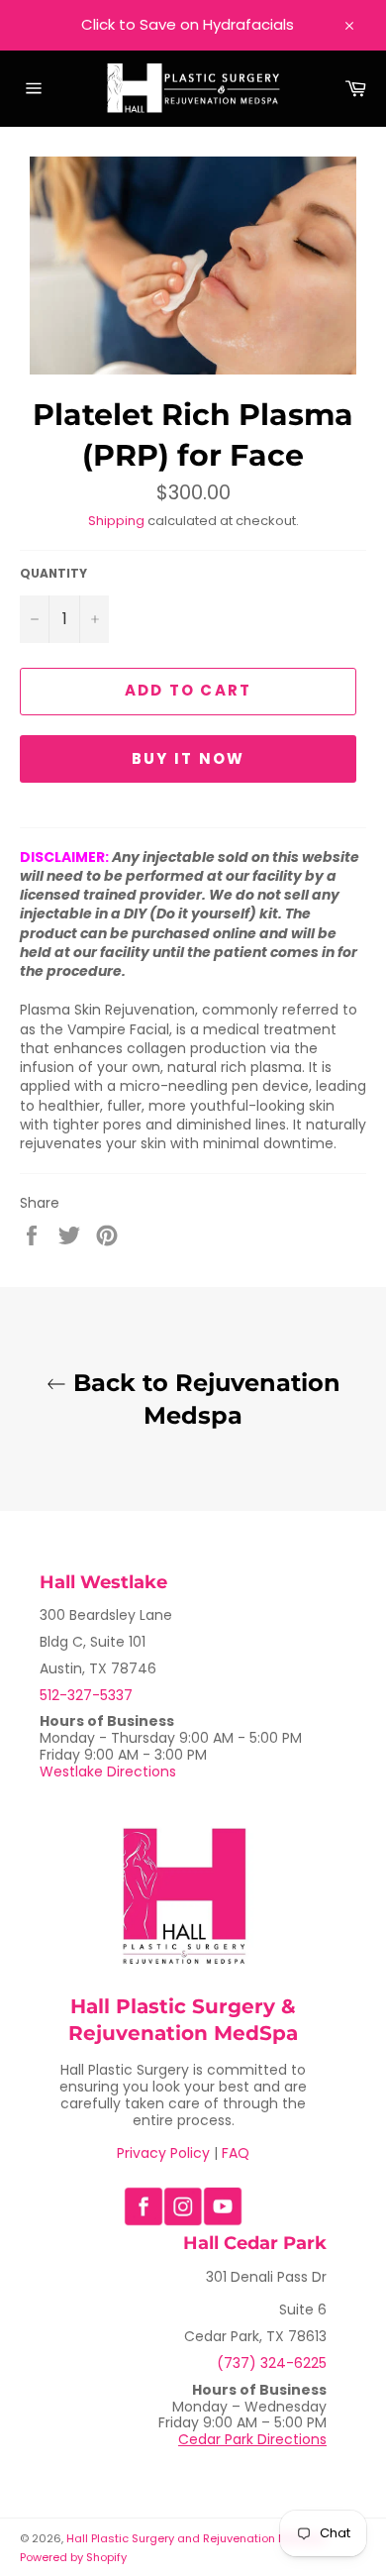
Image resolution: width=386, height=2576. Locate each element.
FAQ (236, 2153)
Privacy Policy (163, 2153)
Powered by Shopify (73, 2557)
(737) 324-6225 (272, 2363)
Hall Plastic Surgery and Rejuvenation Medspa (195, 2538)
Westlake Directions (108, 1771)
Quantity (53, 574)
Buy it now (189, 758)
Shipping (116, 521)
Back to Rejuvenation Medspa (203, 1399)
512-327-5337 (86, 1695)
